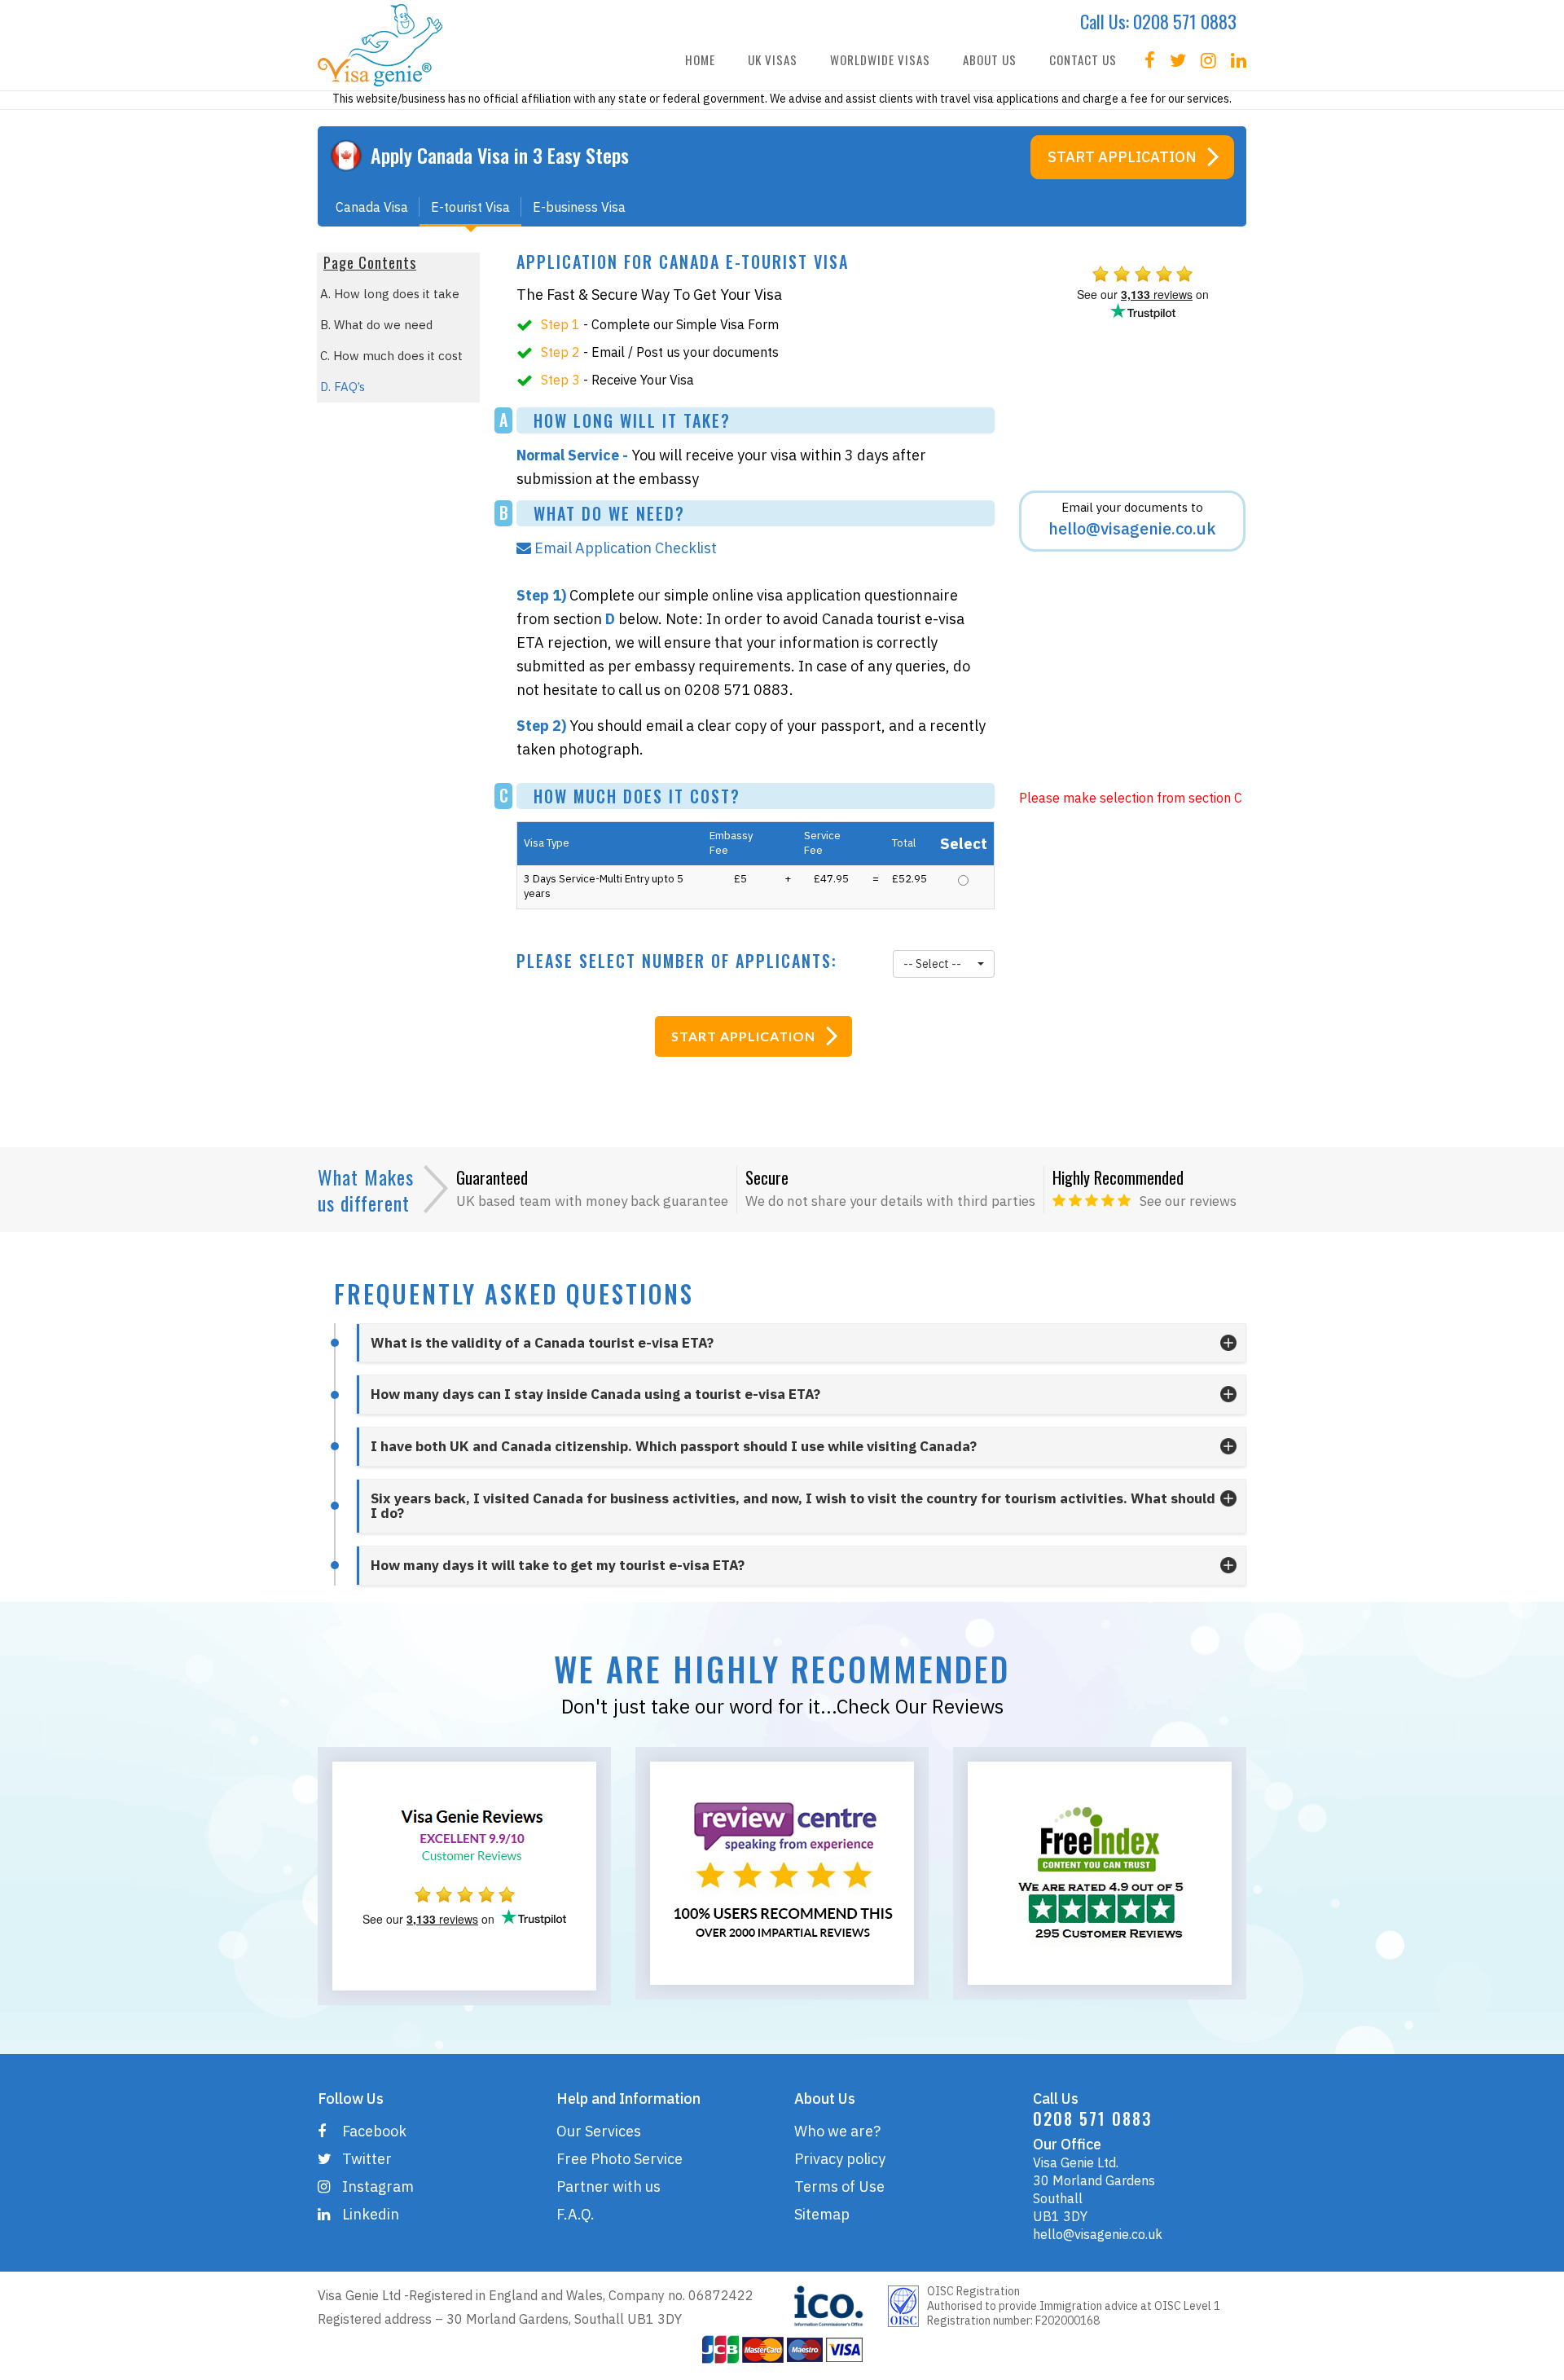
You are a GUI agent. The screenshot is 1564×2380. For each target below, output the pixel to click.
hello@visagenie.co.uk (1098, 2234)
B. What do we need (376, 325)
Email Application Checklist (627, 548)
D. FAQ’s (343, 387)
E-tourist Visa (470, 207)
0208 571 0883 (1185, 21)
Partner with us (608, 2186)
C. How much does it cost (391, 356)
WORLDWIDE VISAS (880, 59)
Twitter (367, 2159)
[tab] (801, 1343)
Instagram (378, 2186)
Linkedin (371, 2214)
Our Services (599, 2131)
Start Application (1122, 157)
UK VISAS (773, 59)
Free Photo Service (619, 2159)
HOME (700, 59)
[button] (943, 964)
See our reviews (1188, 1201)
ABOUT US (990, 59)
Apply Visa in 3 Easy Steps (500, 155)
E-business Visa (579, 207)
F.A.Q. (576, 2214)
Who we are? (837, 2131)
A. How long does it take (390, 294)
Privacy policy (840, 2159)
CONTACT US (1083, 59)
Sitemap (822, 2214)
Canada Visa (372, 207)
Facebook (374, 2131)
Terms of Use (839, 2186)
